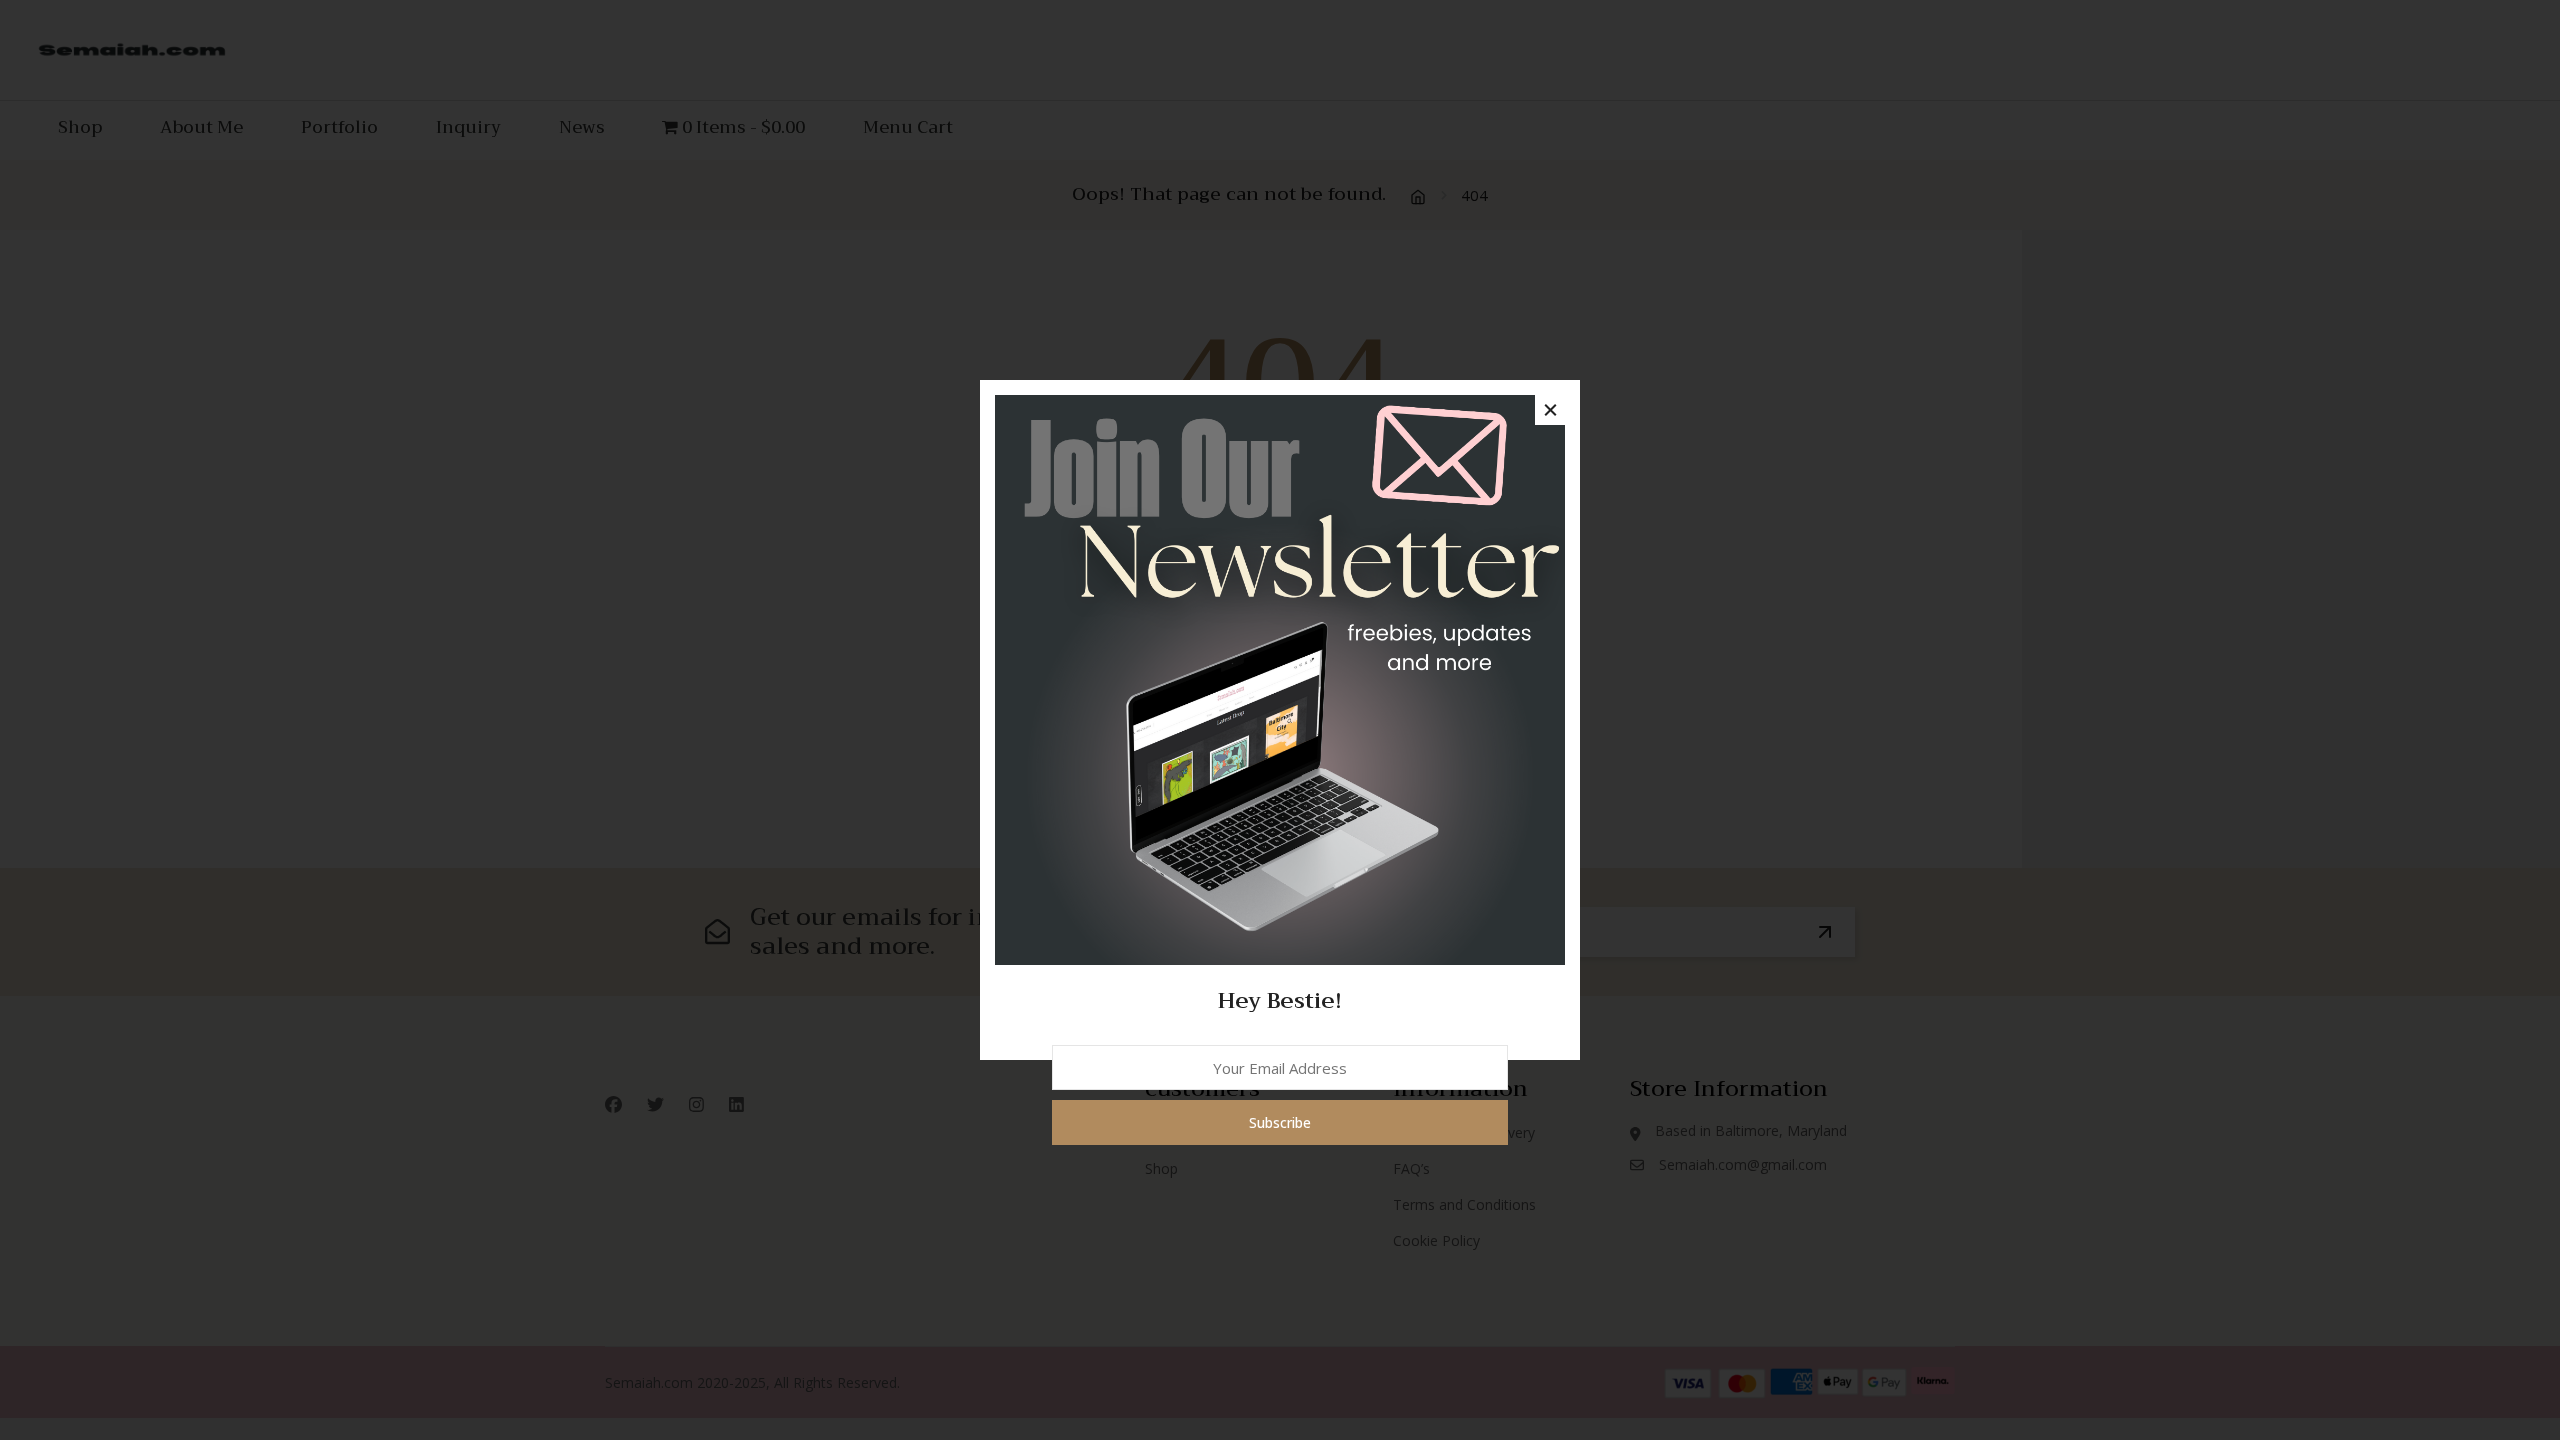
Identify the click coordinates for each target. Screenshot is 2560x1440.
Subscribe (1280, 1122)
